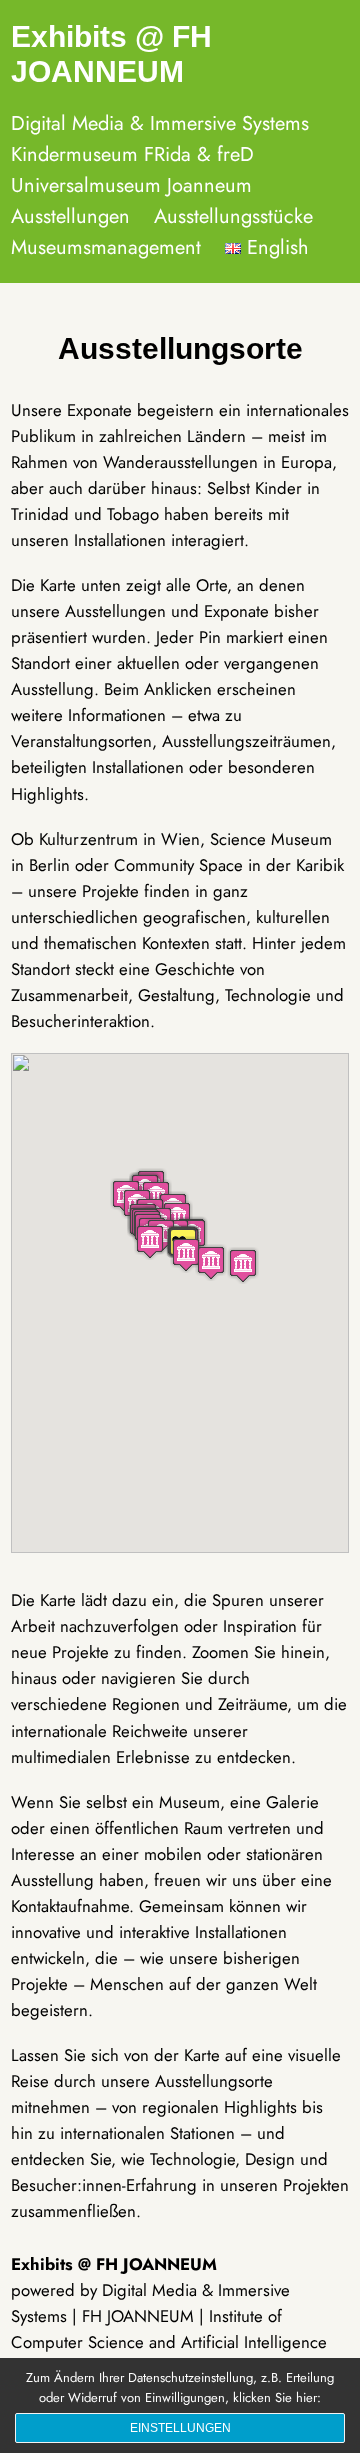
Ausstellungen (70, 216)
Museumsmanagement (106, 247)
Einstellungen (180, 2428)
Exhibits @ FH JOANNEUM (111, 54)
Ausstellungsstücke (233, 216)
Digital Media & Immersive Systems (160, 123)
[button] (243, 1265)
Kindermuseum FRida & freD (132, 154)
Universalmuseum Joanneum (131, 185)
